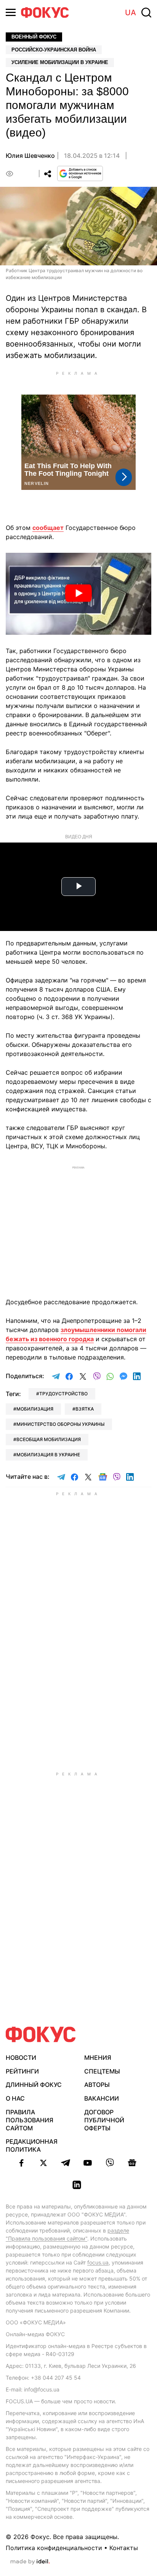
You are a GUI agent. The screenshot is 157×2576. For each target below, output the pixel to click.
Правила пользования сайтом (30, 2120)
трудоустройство (63, 1394)
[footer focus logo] (41, 2034)
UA (131, 13)
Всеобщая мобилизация (49, 1439)
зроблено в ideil (30, 2562)
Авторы (97, 2085)
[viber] (110, 2163)
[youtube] (88, 2163)
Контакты (124, 2548)
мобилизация (35, 1409)
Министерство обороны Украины (60, 1424)
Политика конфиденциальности (54, 2548)
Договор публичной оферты (104, 2120)
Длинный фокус (34, 2085)
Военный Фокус (34, 37)
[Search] (146, 13)
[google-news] (132, 2163)
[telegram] (66, 2163)
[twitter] (43, 2163)
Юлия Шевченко (30, 156)
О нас (15, 2098)
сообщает (48, 528)
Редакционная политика (32, 2145)
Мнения (98, 2058)
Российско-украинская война (54, 50)
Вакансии (102, 2098)
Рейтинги (22, 2071)
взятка (85, 1409)
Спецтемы (102, 2071)
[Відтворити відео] (78, 594)
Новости (21, 2058)
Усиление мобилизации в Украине (60, 62)
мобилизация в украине (48, 1455)
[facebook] (21, 2163)
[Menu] (11, 12)
